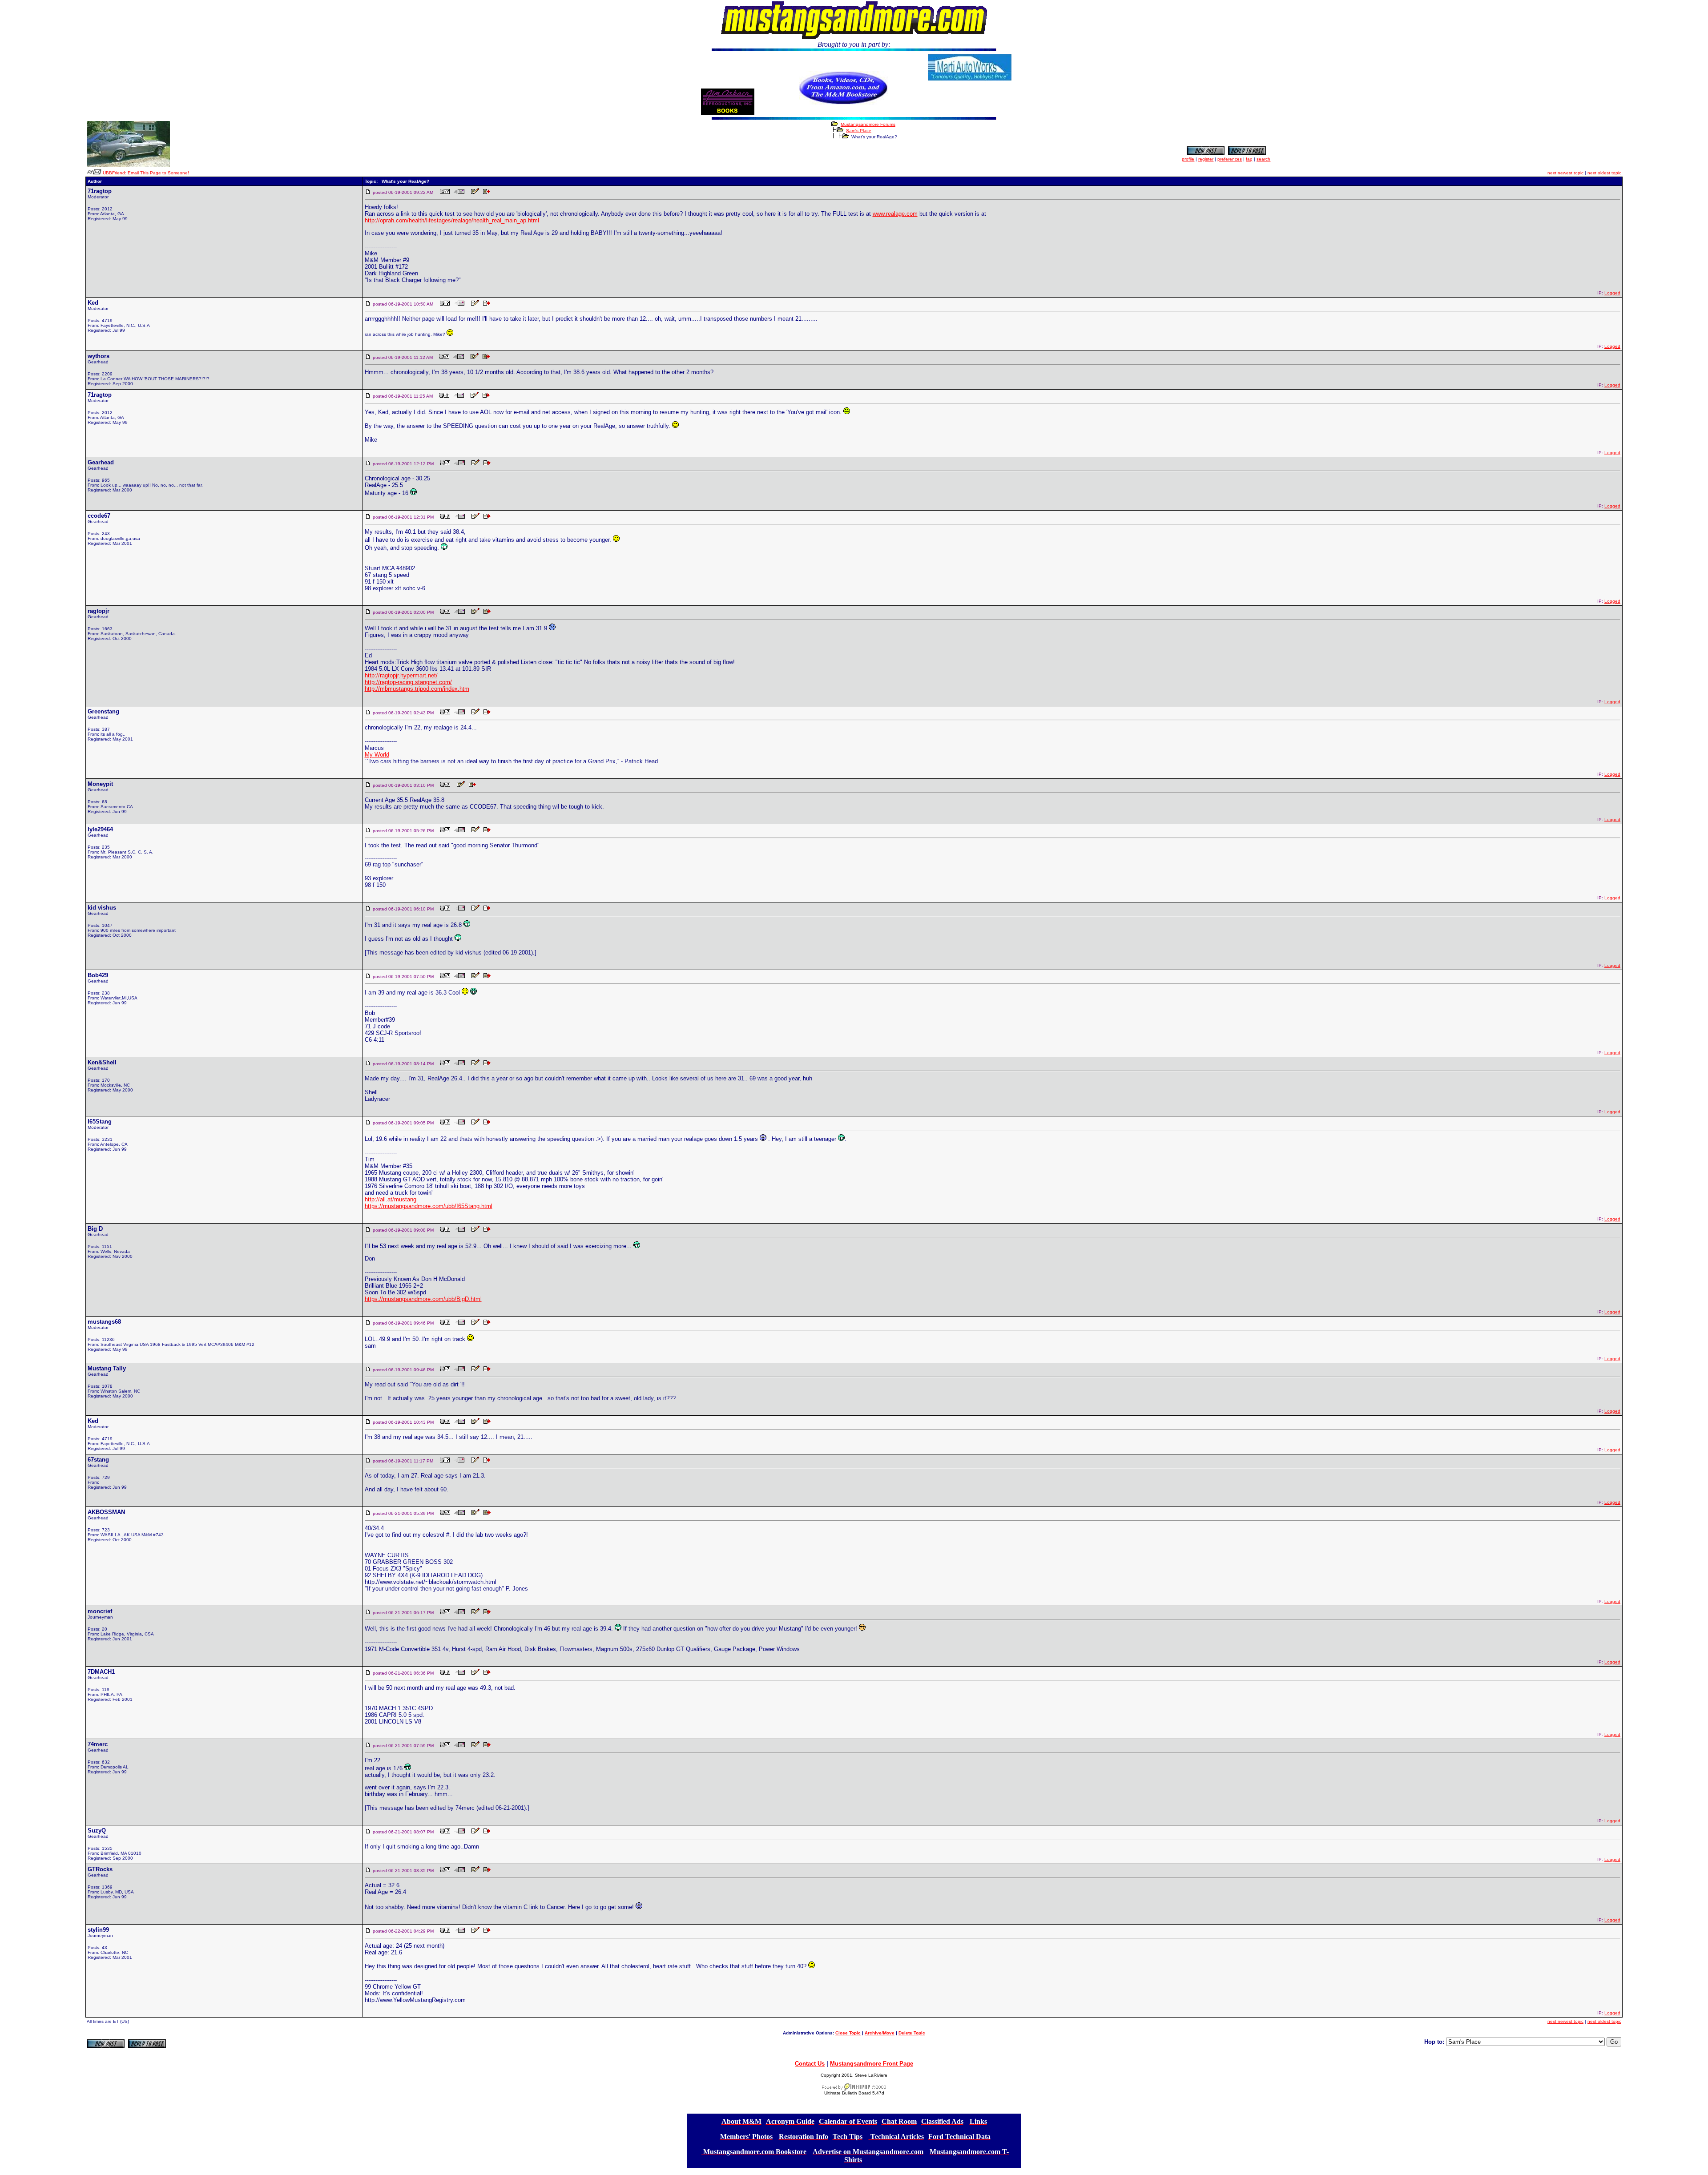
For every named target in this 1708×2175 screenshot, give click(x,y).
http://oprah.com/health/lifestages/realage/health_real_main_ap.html (452, 220)
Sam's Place (859, 131)
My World (377, 755)
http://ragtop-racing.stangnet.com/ (408, 682)
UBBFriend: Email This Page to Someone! (146, 173)
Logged (1612, 293)
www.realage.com (895, 214)
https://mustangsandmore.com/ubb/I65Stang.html (429, 1206)
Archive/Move (880, 2033)
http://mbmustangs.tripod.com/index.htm (417, 689)
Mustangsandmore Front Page (872, 2064)
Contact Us (810, 2064)
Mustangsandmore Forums (868, 124)
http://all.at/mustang (391, 1199)
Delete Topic (912, 2033)
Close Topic (848, 2033)
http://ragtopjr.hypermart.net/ (401, 675)
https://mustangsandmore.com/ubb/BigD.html (423, 1299)
